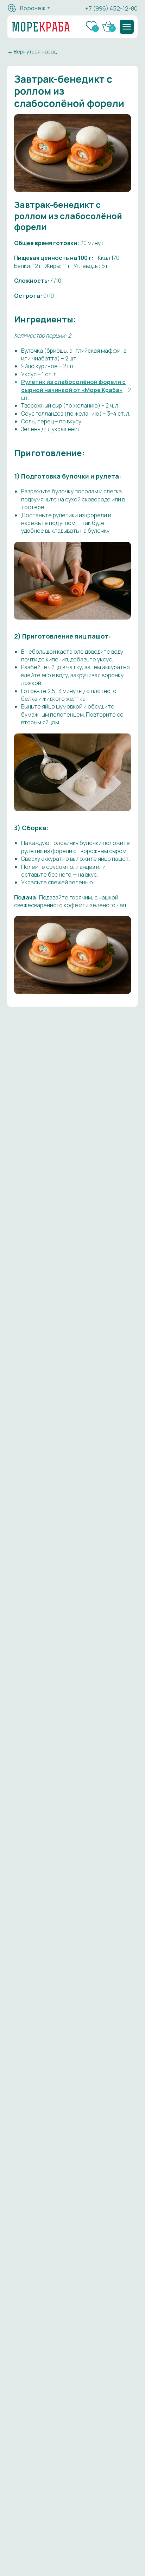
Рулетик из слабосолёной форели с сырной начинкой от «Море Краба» (73, 386)
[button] (127, 27)
